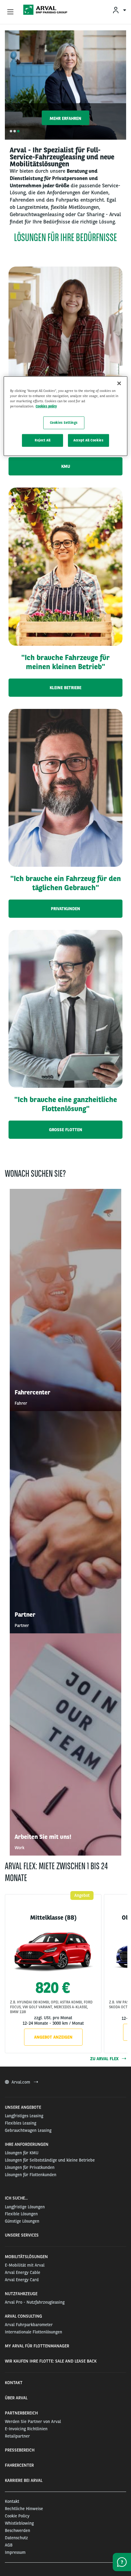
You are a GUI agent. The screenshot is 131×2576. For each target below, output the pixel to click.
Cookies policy (46, 406)
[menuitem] (119, 10)
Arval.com (21, 2082)
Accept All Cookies (88, 440)
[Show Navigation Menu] (10, 12)
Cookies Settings (64, 423)
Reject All (43, 440)
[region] (66, 416)
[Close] (119, 383)
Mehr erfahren (65, 118)
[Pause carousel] (129, 131)
